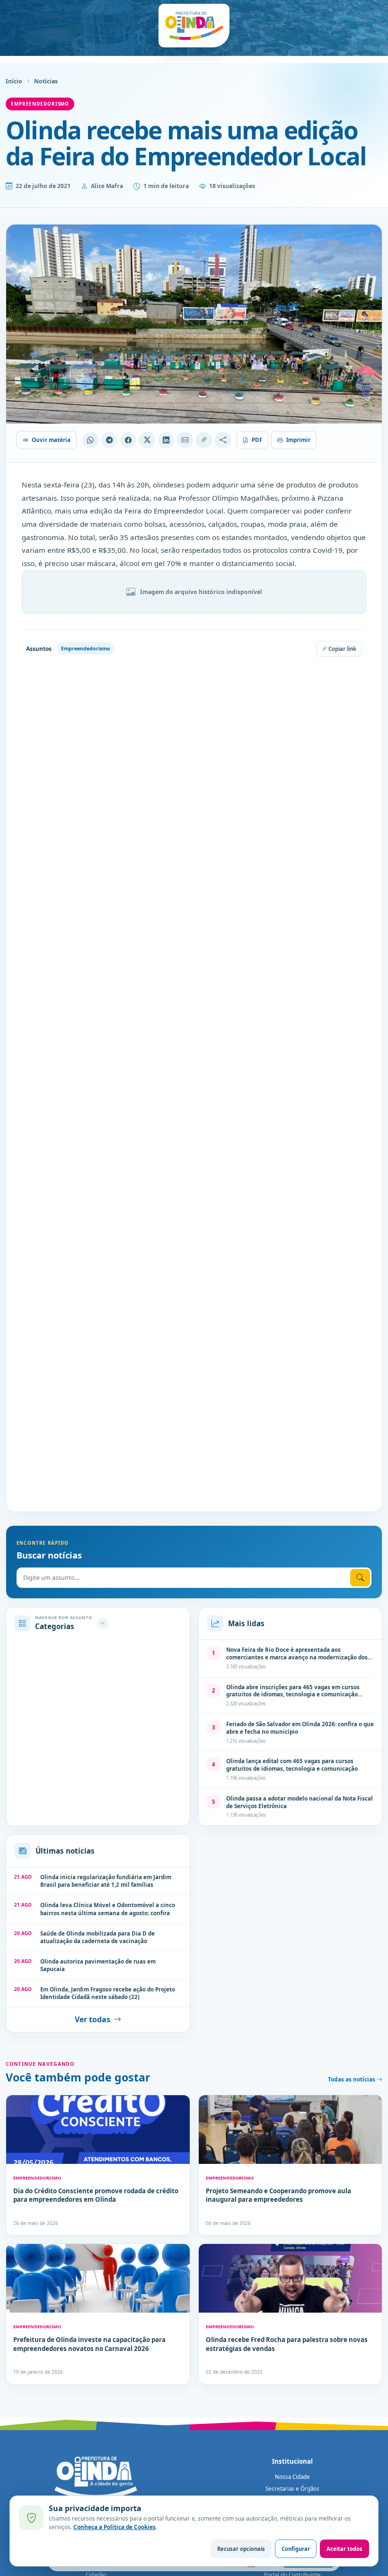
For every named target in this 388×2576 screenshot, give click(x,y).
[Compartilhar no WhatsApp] (90, 440)
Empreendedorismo (40, 104)
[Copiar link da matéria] (204, 440)
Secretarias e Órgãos (292, 2489)
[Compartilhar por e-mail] (185, 440)
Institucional (292, 2461)
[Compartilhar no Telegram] (109, 440)
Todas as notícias (352, 2079)
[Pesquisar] (360, 1578)
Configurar (296, 2549)
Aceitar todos (344, 2549)
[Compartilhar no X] (147, 440)
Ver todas (93, 2019)
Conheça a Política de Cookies (115, 2527)
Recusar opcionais (241, 2549)
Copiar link (342, 649)
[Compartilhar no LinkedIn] (166, 440)
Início (14, 81)
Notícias (46, 81)
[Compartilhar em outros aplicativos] (223, 440)
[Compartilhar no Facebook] (128, 440)
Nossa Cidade (292, 2477)
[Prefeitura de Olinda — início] (194, 26)
